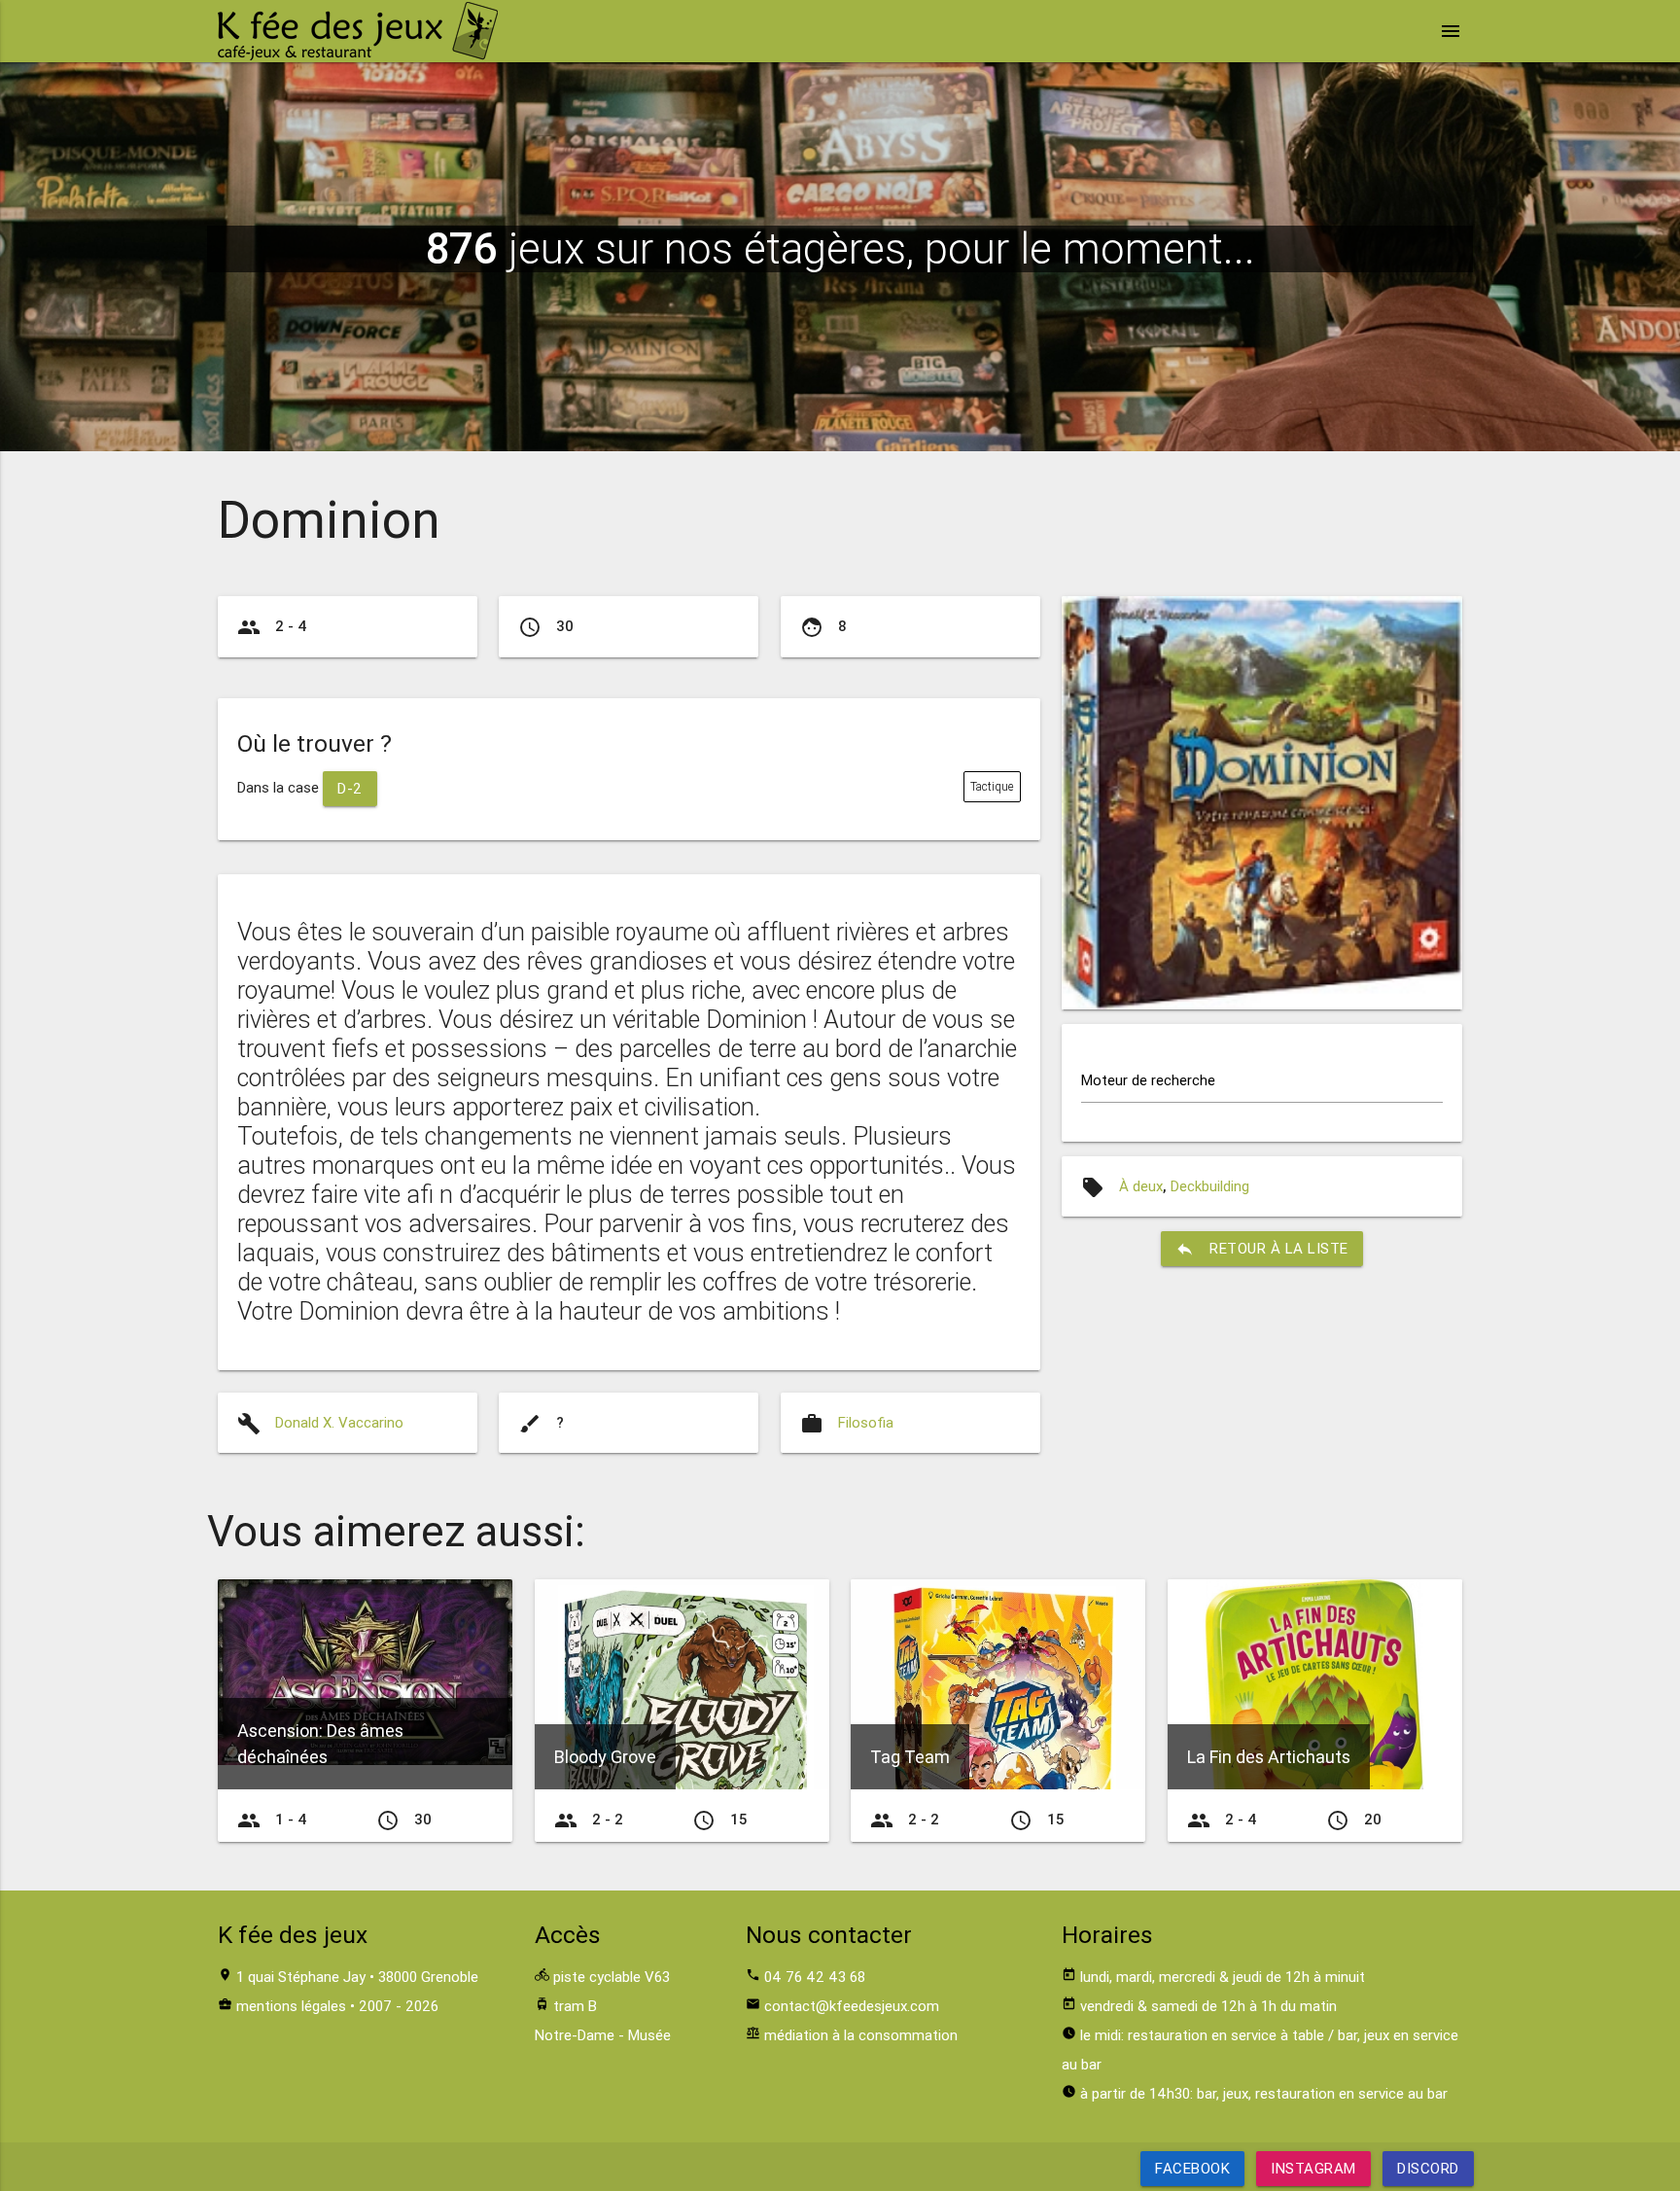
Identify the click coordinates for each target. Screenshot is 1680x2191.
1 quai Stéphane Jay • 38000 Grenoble (357, 1977)
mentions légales (291, 2006)
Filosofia (866, 1422)
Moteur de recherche (1148, 1080)
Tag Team (910, 1757)
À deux (1141, 1186)
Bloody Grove (605, 1757)
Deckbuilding (1210, 1186)
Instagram (1313, 2168)
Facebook (1192, 2168)
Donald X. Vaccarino (339, 1422)
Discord (1428, 2168)
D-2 (350, 788)
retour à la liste (1262, 1249)
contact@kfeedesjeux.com (852, 2006)
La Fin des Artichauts (1269, 1757)
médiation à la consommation (861, 2035)
